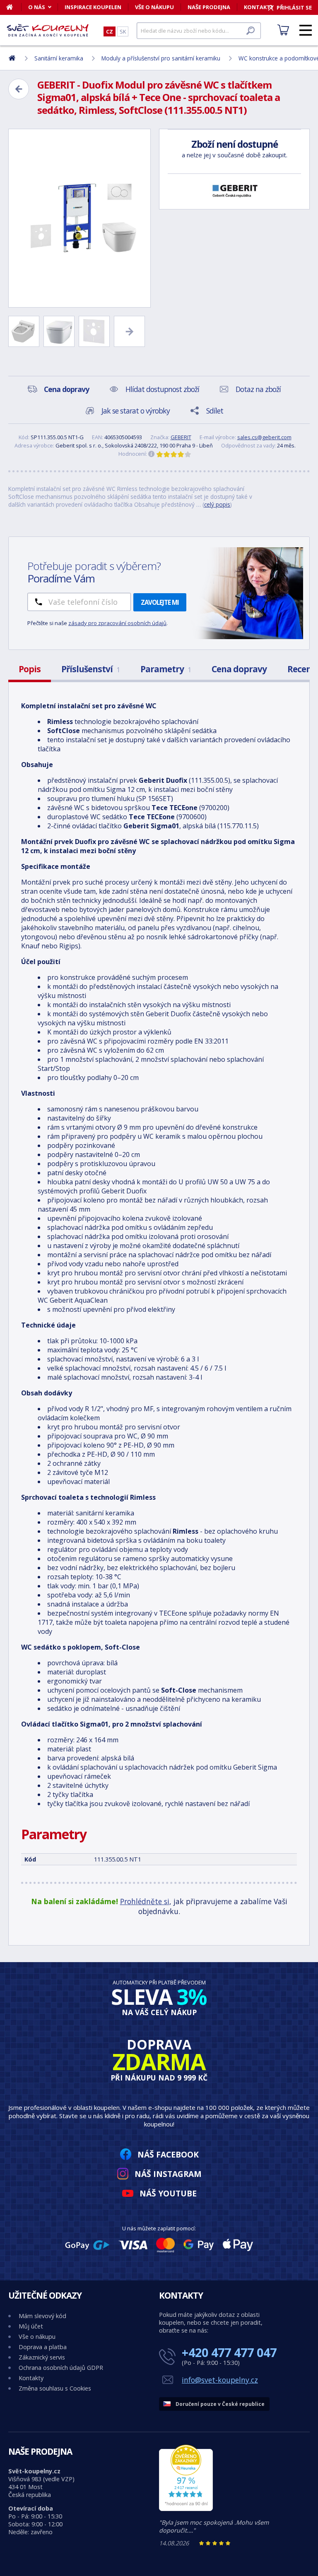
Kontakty (31, 2378)
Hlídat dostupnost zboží (162, 389)
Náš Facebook (168, 2154)
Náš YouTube (168, 2193)
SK (123, 31)
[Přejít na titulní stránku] (48, 30)
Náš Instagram (168, 2174)
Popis (30, 669)
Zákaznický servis (42, 2357)
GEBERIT (181, 437)
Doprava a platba (43, 2347)
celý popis (217, 504)
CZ (110, 31)
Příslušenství (90, 669)
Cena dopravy (239, 669)
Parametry (166, 669)
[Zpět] (19, 89)
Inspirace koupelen (93, 7)
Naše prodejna (209, 7)
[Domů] (14, 7)
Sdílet (215, 411)
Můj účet (31, 2326)
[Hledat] (251, 31)
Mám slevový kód (42, 2316)
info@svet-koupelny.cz (220, 2380)
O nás (37, 7)
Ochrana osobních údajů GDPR (61, 2368)
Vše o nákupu (154, 7)
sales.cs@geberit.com (264, 437)
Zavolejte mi (160, 602)
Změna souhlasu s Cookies (55, 2388)
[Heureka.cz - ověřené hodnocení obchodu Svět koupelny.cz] (186, 2509)
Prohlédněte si (145, 1901)
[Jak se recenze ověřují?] (152, 454)
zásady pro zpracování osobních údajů (117, 623)
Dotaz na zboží (258, 389)
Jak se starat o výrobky (136, 411)
